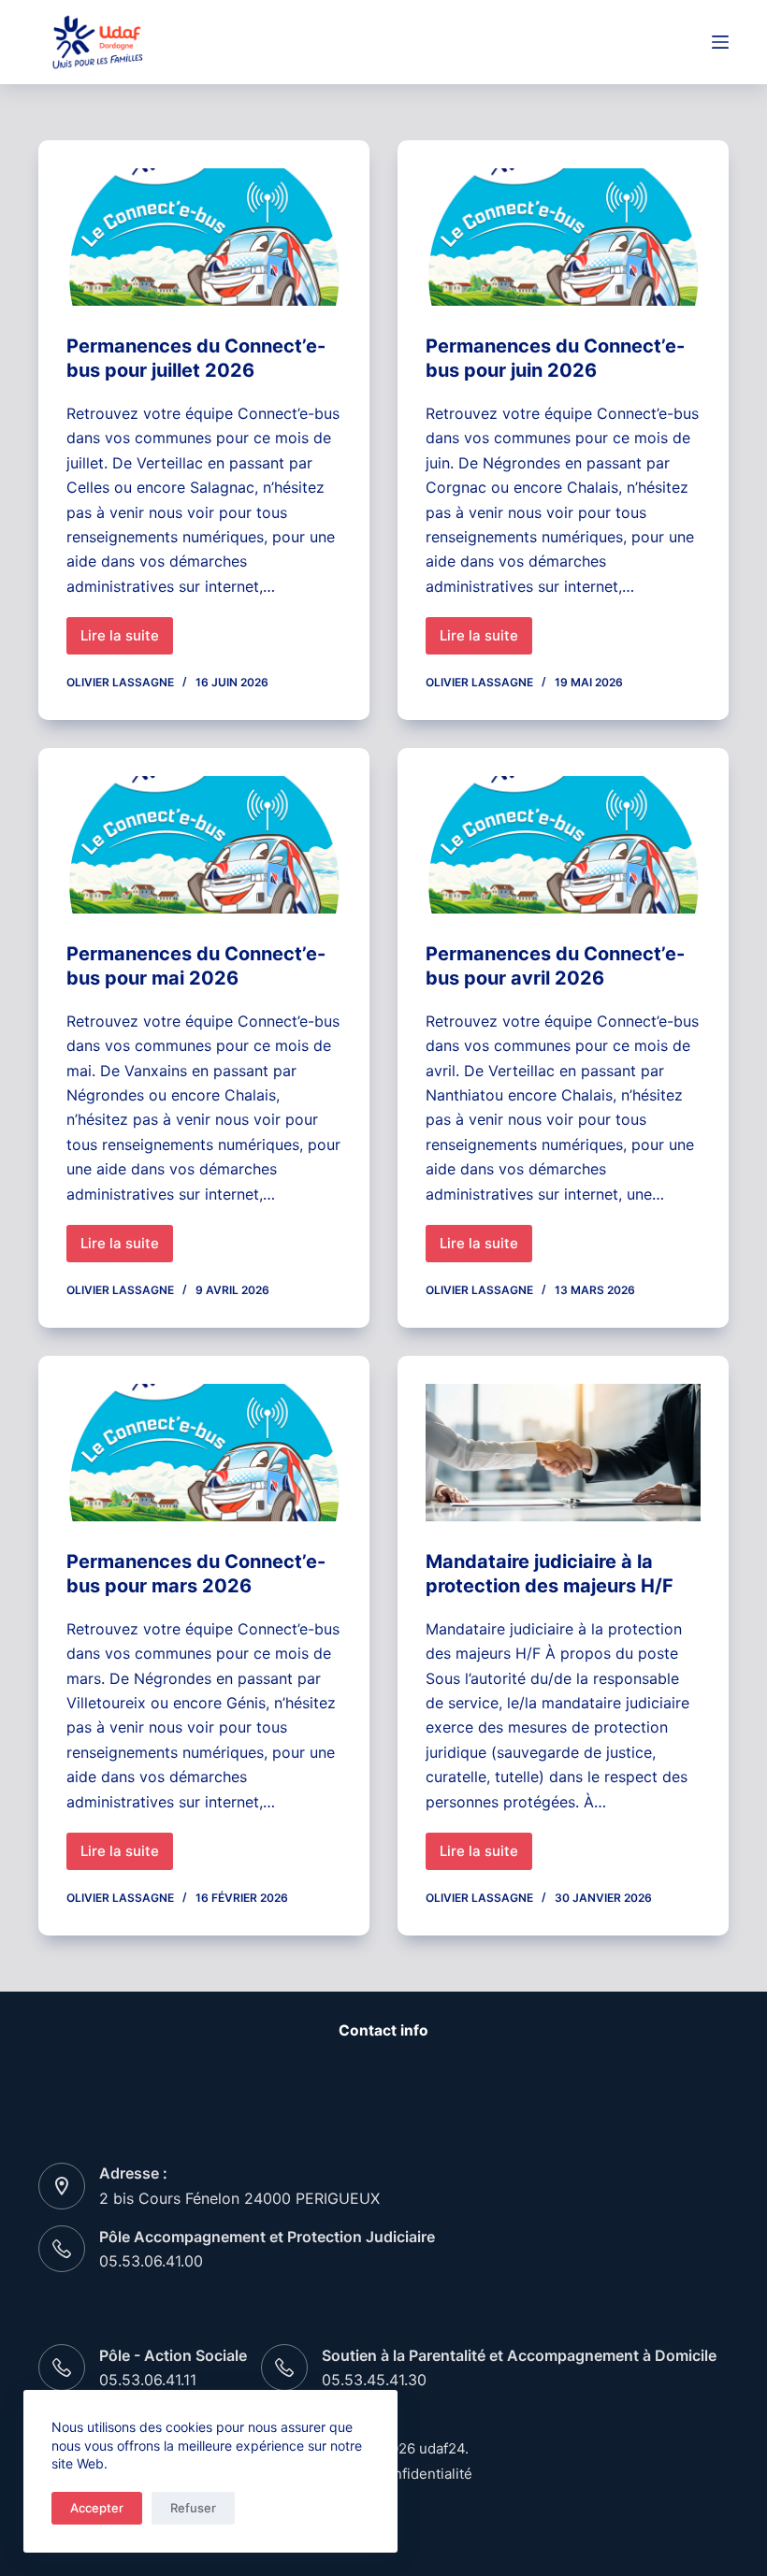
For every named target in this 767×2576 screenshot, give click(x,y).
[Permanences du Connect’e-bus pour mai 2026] (204, 845)
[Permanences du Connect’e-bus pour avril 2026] (563, 845)
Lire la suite (127, 640)
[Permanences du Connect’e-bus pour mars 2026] (204, 1453)
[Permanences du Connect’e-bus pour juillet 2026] (204, 237)
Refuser (193, 2508)
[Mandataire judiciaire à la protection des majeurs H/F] (563, 1453)
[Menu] (720, 42)
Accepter (97, 2508)
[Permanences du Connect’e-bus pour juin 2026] (563, 237)
